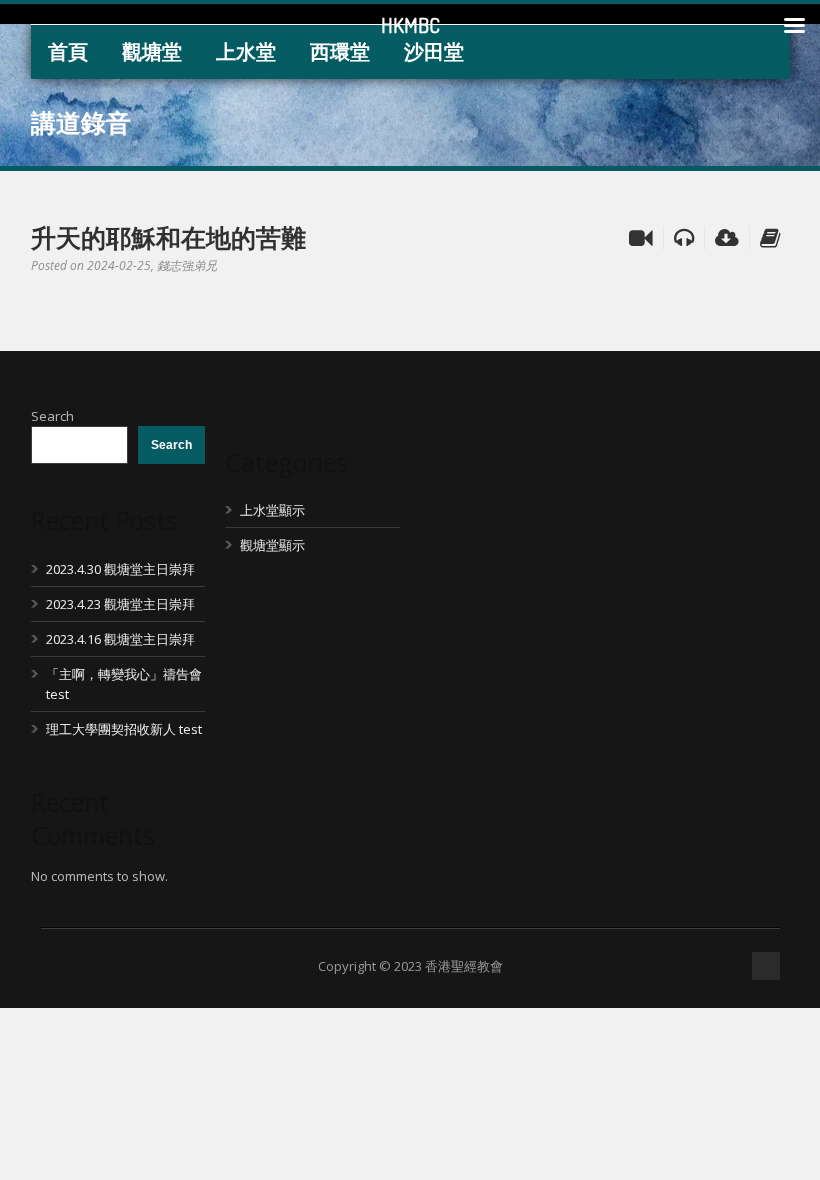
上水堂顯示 (272, 510)
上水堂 (246, 51)
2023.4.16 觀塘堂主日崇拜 (120, 639)
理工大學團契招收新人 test (124, 729)
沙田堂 (434, 51)
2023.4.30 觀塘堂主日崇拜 (120, 569)
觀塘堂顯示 (272, 545)
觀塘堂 (152, 51)
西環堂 (340, 51)
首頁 (68, 51)
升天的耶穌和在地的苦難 (168, 237)
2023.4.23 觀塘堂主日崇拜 (120, 604)
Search (52, 416)
